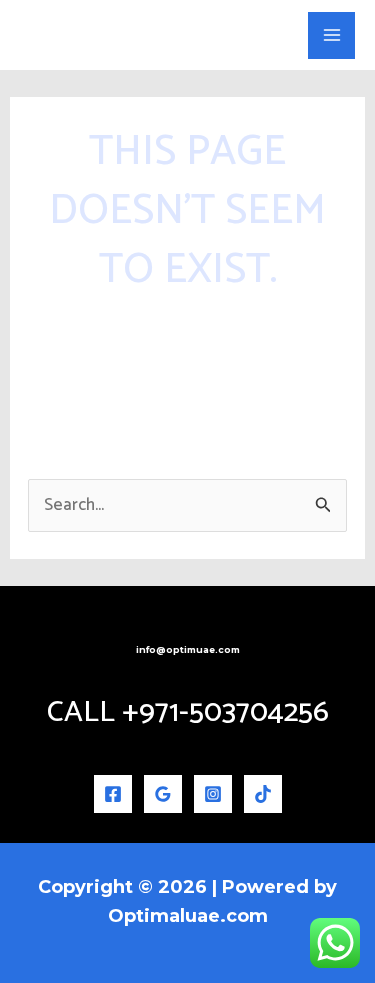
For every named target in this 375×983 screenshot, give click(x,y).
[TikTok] (263, 794)
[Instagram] (213, 794)
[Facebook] (113, 794)
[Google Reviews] (163, 794)
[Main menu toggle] (331, 35)
